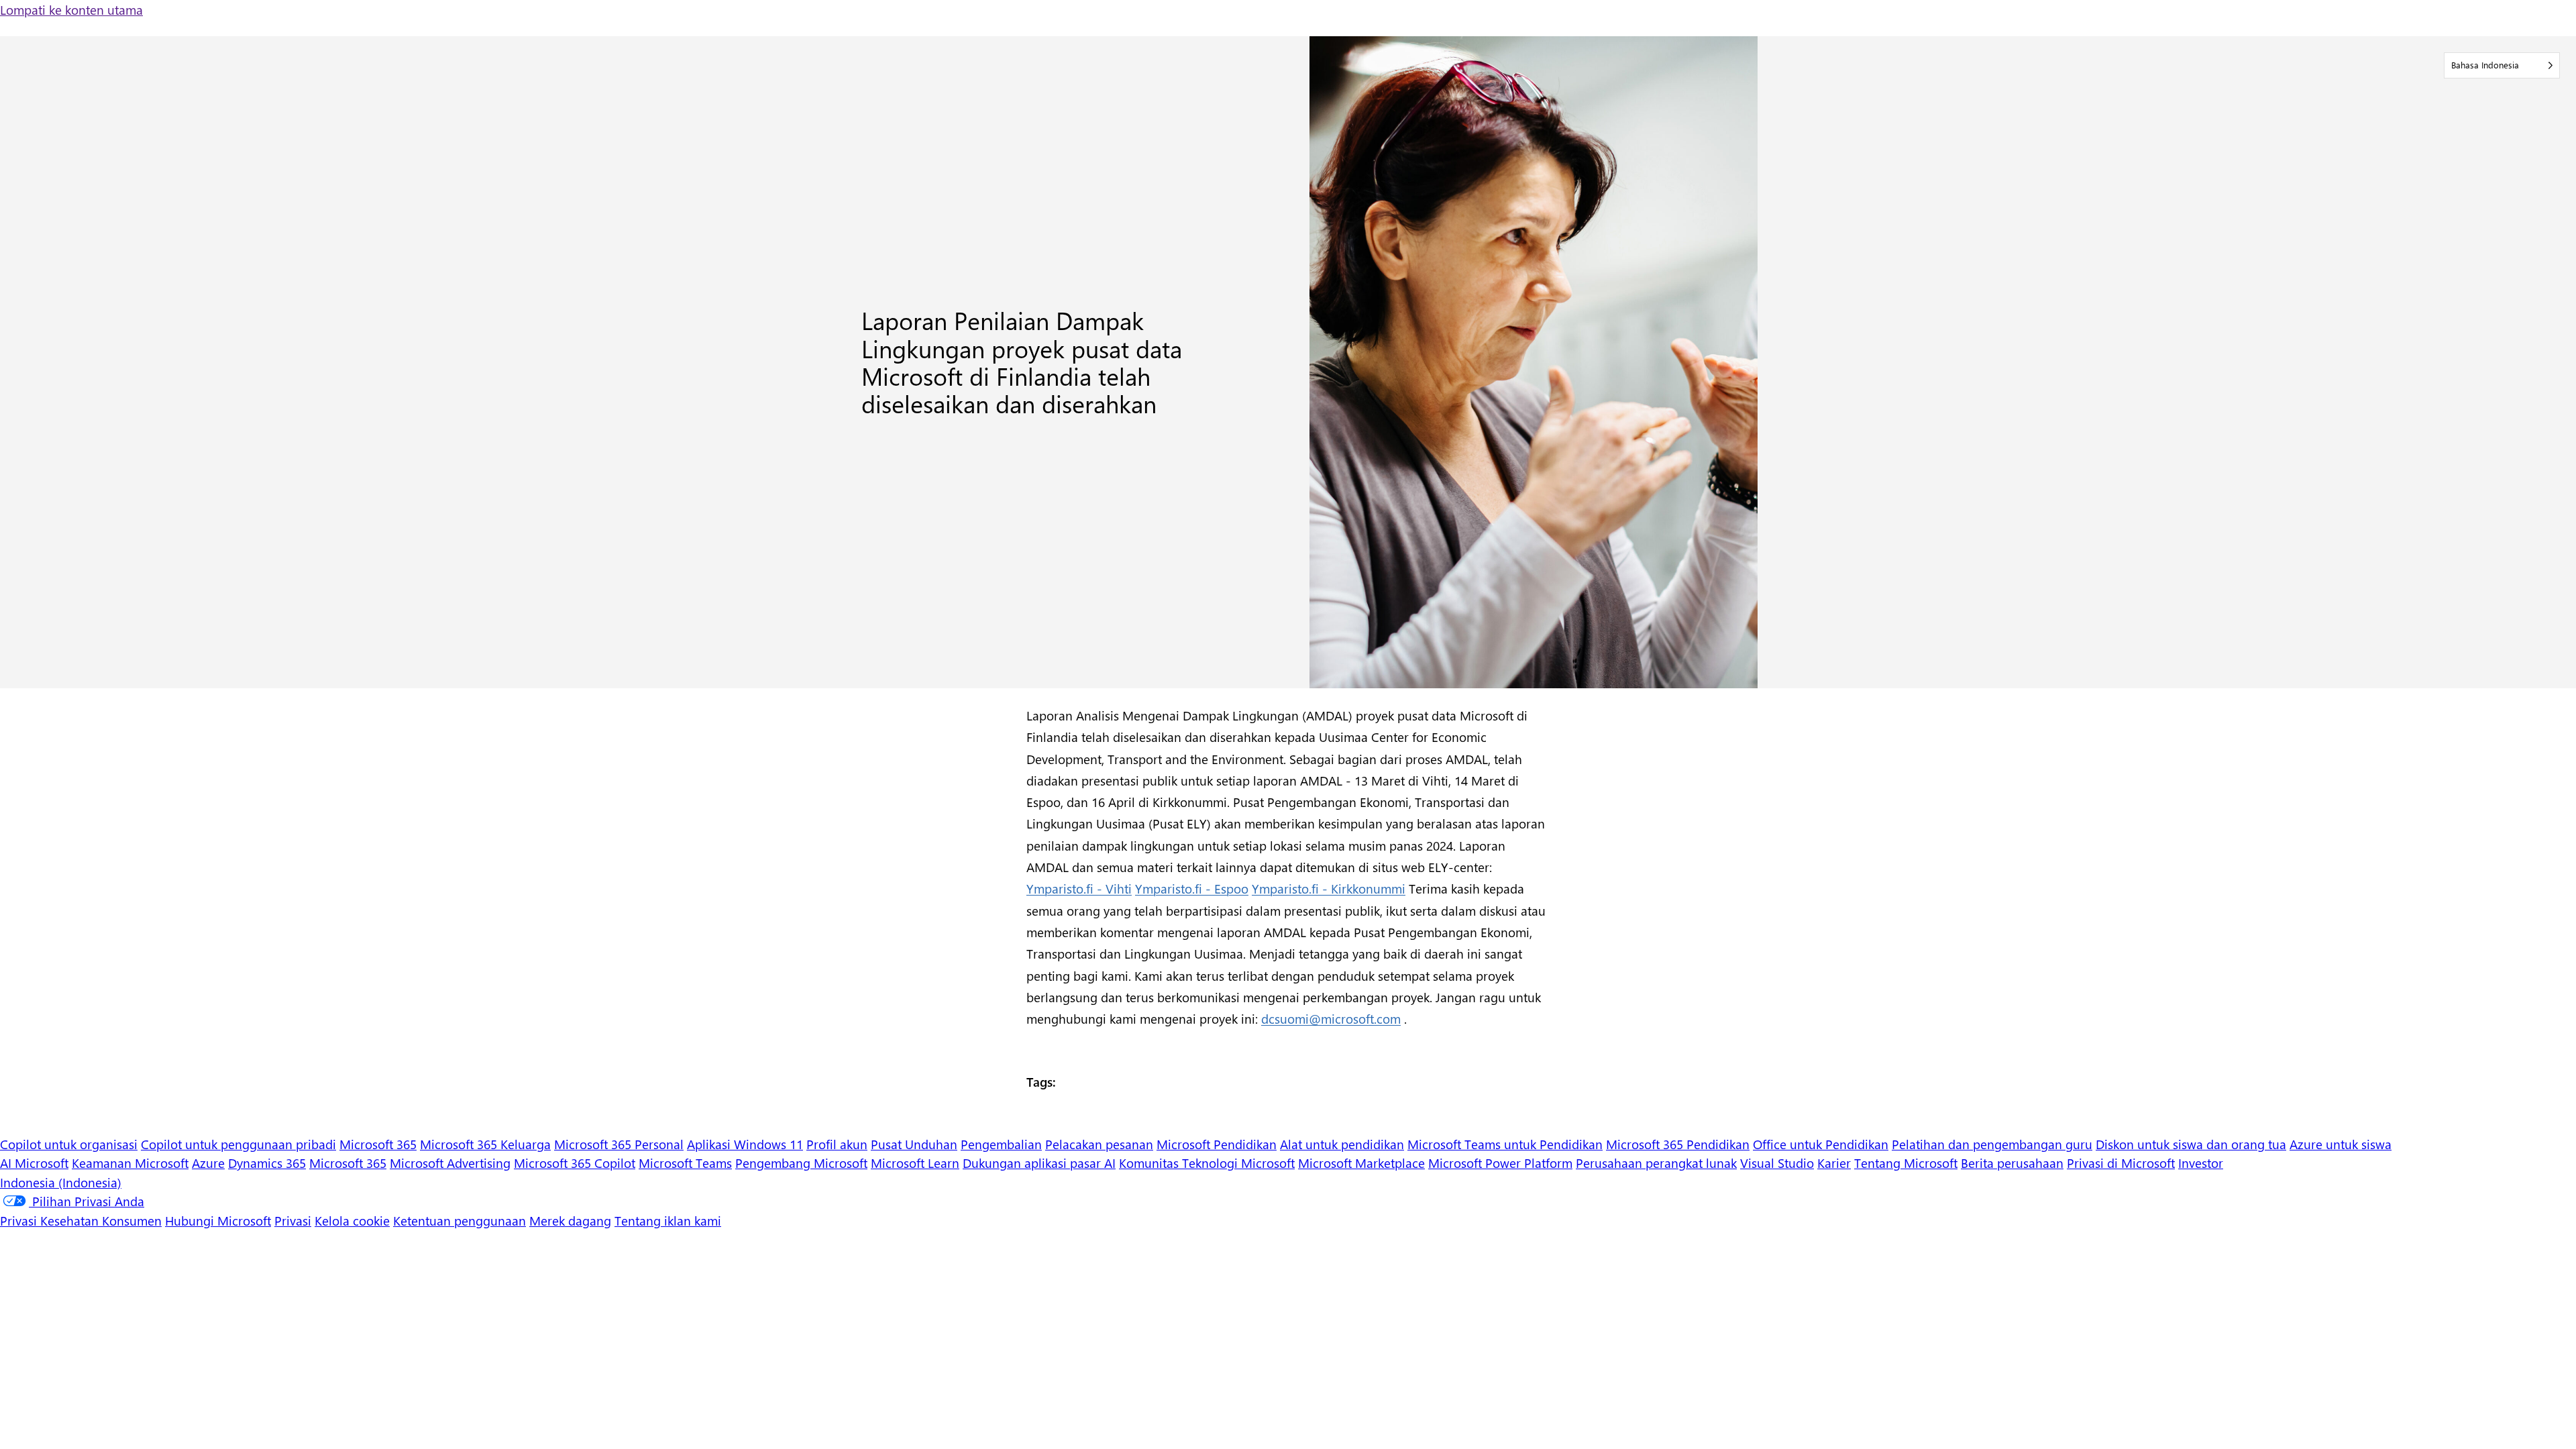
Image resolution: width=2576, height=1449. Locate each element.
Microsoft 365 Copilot (575, 1163)
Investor (2201, 1163)
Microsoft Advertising (450, 1163)
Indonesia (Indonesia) (61, 1182)
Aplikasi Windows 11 (745, 1144)
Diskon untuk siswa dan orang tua (2191, 1144)
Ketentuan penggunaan (460, 1220)
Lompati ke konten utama (71, 9)
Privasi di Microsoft (2121, 1163)
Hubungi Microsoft (218, 1220)
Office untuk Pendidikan (1821, 1144)
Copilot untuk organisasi (69, 1144)
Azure (208, 1163)
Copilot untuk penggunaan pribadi (238, 1144)
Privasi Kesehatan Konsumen (81, 1220)
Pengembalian (1001, 1144)
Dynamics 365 (267, 1163)
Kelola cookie (352, 1220)
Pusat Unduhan (914, 1144)
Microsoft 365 (378, 1144)
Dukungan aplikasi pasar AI (1039, 1163)
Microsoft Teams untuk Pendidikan (1505, 1144)
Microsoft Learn (915, 1163)
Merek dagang (570, 1220)
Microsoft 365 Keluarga (485, 1144)
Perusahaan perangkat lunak (1656, 1163)
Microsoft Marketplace (1361, 1163)
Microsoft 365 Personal (619, 1144)
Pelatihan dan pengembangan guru (1992, 1144)
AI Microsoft (34, 1163)
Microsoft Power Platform (1500, 1163)
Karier (1834, 1163)
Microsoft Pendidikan (1217, 1144)
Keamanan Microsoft (130, 1163)
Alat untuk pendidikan (1342, 1144)
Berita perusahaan (2012, 1163)
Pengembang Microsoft (801, 1163)
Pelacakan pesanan (1099, 1144)
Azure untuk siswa (2341, 1144)
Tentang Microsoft (1906, 1163)
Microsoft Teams (685, 1163)
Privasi (293, 1220)
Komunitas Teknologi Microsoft (1207, 1163)
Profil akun (837, 1144)
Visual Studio (1777, 1163)
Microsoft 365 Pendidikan (1678, 1144)
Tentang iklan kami (668, 1220)
